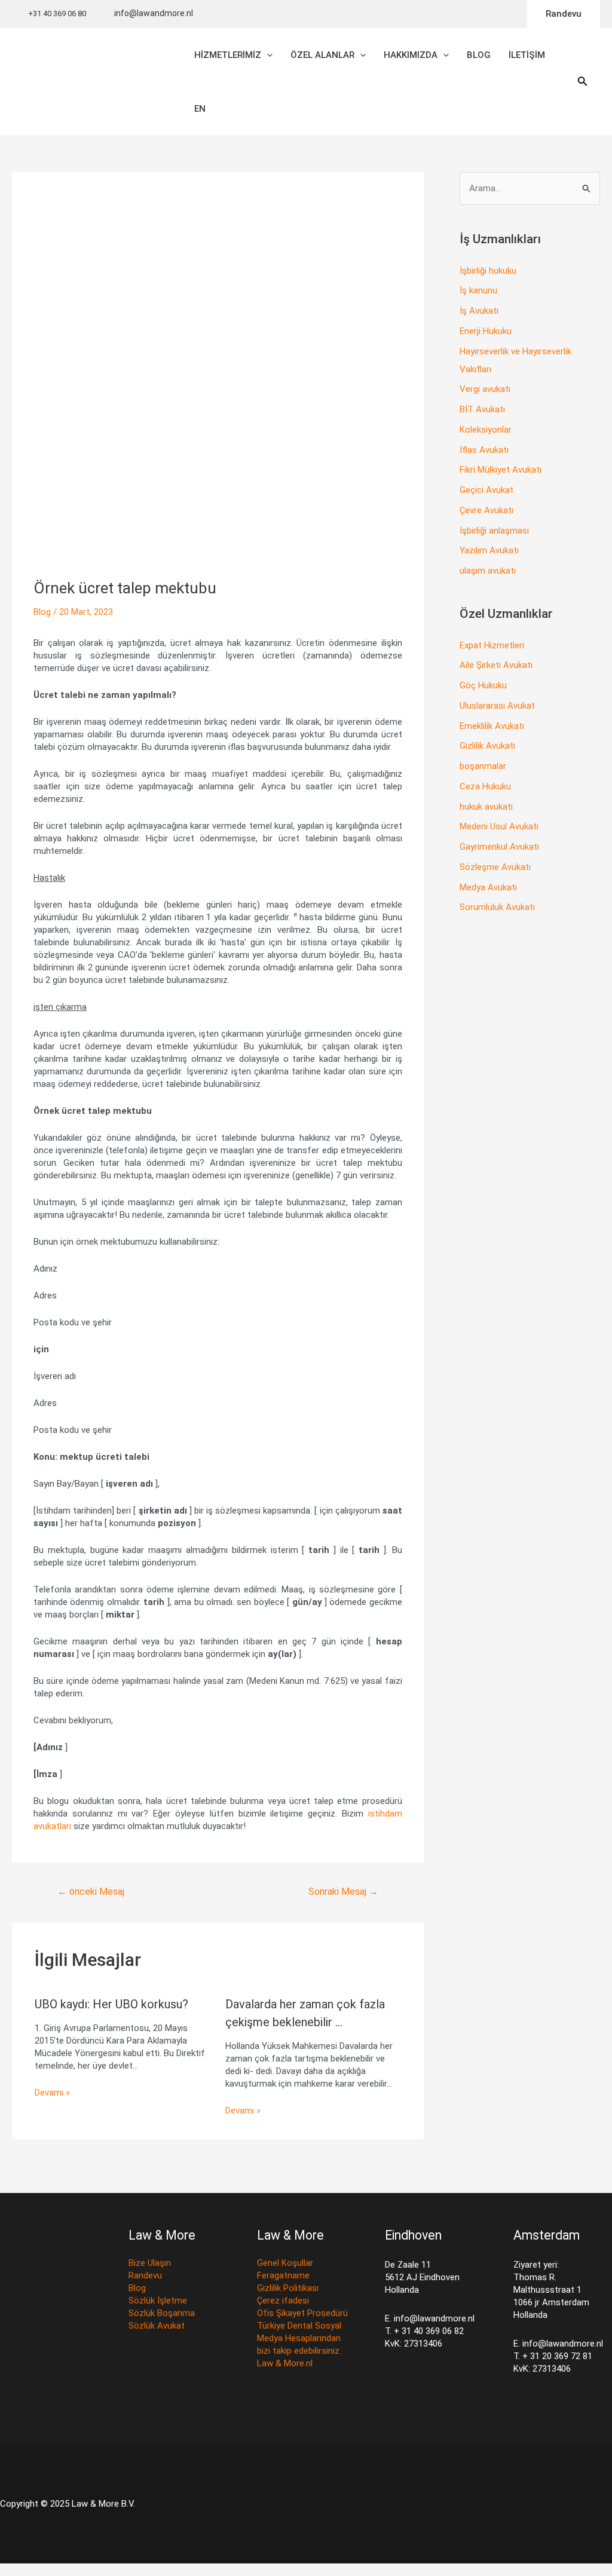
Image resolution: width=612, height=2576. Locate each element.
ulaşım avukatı (488, 571)
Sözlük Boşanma (162, 2313)
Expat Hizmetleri (492, 645)
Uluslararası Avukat (497, 706)
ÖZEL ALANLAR (322, 55)
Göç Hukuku (483, 685)
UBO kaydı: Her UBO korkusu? (111, 2004)
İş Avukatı (479, 311)
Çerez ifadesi (283, 2301)
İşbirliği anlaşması (494, 531)
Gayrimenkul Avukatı (499, 847)
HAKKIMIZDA (411, 55)
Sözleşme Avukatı (495, 867)
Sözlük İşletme (158, 2301)
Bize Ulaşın (150, 2263)
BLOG (479, 55)
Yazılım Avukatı (489, 550)
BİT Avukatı (482, 409)
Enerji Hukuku (486, 331)
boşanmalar (483, 766)
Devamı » (52, 2093)
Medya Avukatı (488, 887)
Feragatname (283, 2275)
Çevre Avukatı (486, 510)
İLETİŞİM (527, 55)
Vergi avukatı (485, 389)
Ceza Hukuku (485, 786)
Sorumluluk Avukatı (497, 907)
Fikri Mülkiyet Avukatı (501, 470)
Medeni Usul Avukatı (499, 826)
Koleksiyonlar (486, 430)
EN (200, 109)
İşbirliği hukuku (488, 271)
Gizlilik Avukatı (487, 746)
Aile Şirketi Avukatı (496, 665)
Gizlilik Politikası (288, 2288)
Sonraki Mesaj (343, 1892)
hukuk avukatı (486, 807)
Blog (43, 612)
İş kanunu (478, 290)
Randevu (145, 2275)
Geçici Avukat (486, 490)
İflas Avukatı (484, 450)
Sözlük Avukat (157, 2326)
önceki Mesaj (91, 1892)
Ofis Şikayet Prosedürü (302, 2313)
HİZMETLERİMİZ (228, 55)
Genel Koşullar (285, 2263)
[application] (267, 55)
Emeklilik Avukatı (492, 726)
